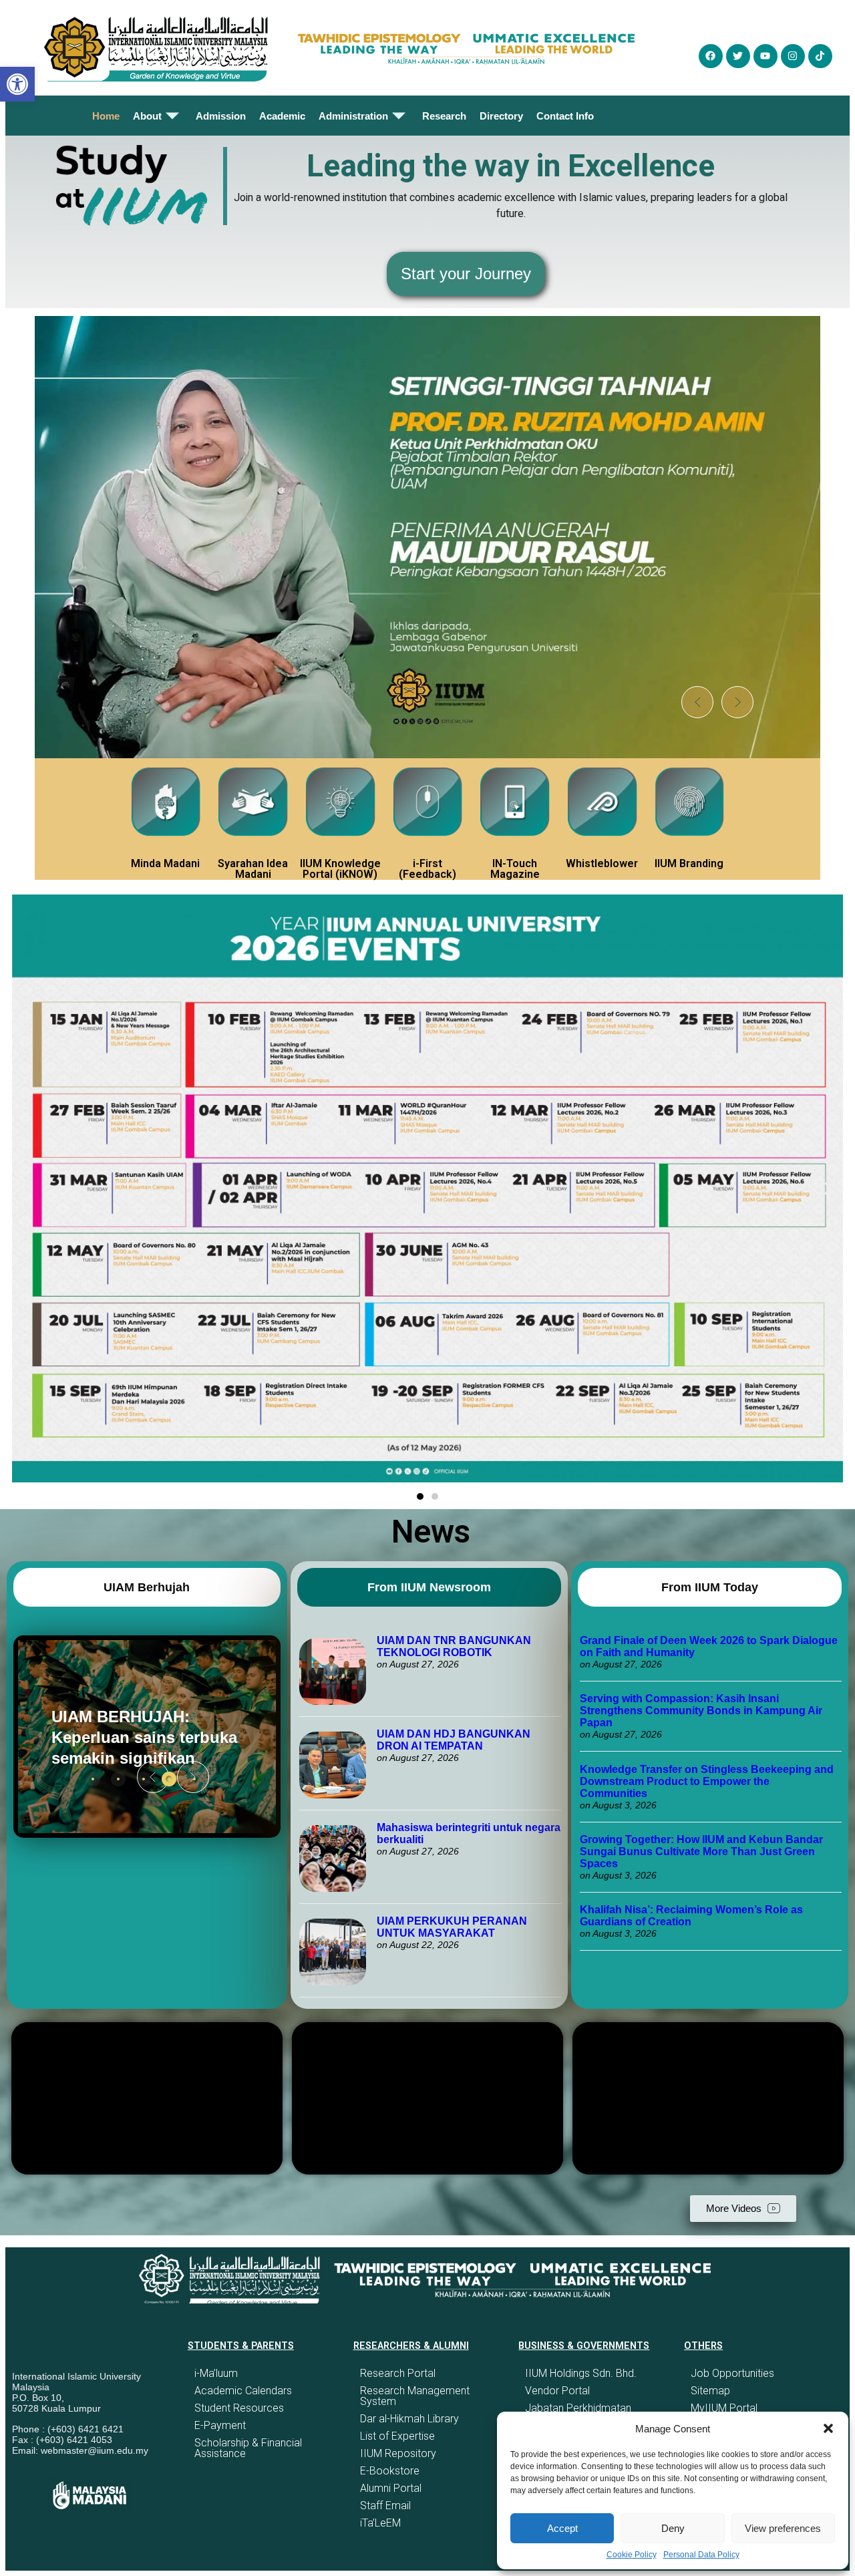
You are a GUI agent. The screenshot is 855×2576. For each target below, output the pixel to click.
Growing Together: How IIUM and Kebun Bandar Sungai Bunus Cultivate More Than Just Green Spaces (701, 1851)
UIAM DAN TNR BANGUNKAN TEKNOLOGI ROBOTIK (454, 1646)
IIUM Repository (398, 2453)
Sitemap (710, 2391)
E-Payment (220, 2425)
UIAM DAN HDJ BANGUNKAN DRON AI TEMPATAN (454, 1740)
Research (444, 116)
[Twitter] (738, 56)
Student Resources (239, 2408)
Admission (221, 116)
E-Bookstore (390, 2471)
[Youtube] (765, 56)
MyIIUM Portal (724, 2408)
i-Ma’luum (216, 2373)
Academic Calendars (243, 2391)
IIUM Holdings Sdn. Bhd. (581, 2373)
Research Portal (398, 2373)
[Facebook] (711, 56)
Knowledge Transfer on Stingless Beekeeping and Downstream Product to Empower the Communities (707, 1781)
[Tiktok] (820, 56)
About (147, 116)
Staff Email (385, 2506)
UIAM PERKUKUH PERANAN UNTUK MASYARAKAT (452, 1927)
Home (106, 116)
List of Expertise (397, 2436)
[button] (828, 2428)
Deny (673, 2528)
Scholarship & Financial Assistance (248, 2448)
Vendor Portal (557, 2391)
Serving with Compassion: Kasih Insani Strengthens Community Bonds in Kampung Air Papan (701, 1711)
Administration (353, 116)
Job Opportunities (732, 2373)
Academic (282, 116)
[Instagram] (793, 56)
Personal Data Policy (701, 2555)
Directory (501, 116)
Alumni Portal (391, 2488)
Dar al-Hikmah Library (409, 2419)
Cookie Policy (632, 2555)
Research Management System (415, 2396)
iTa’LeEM (380, 2523)
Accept (562, 2528)
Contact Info (565, 116)
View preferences (783, 2528)
